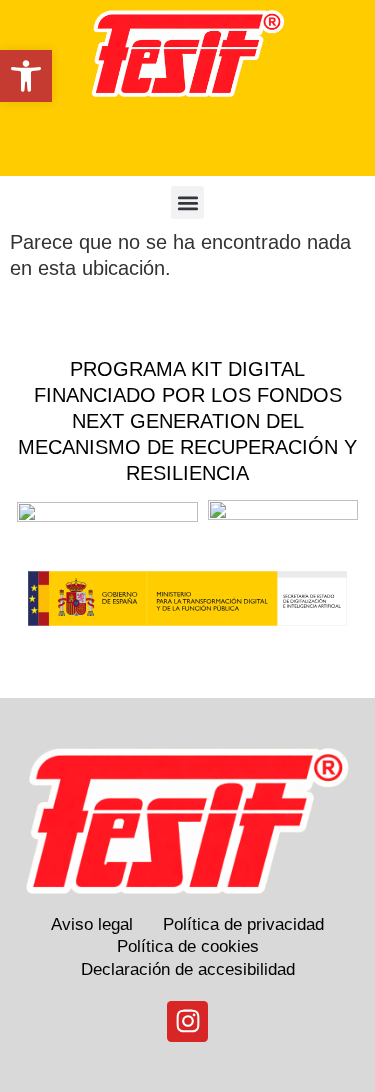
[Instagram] (188, 1022)
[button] (26, 76)
